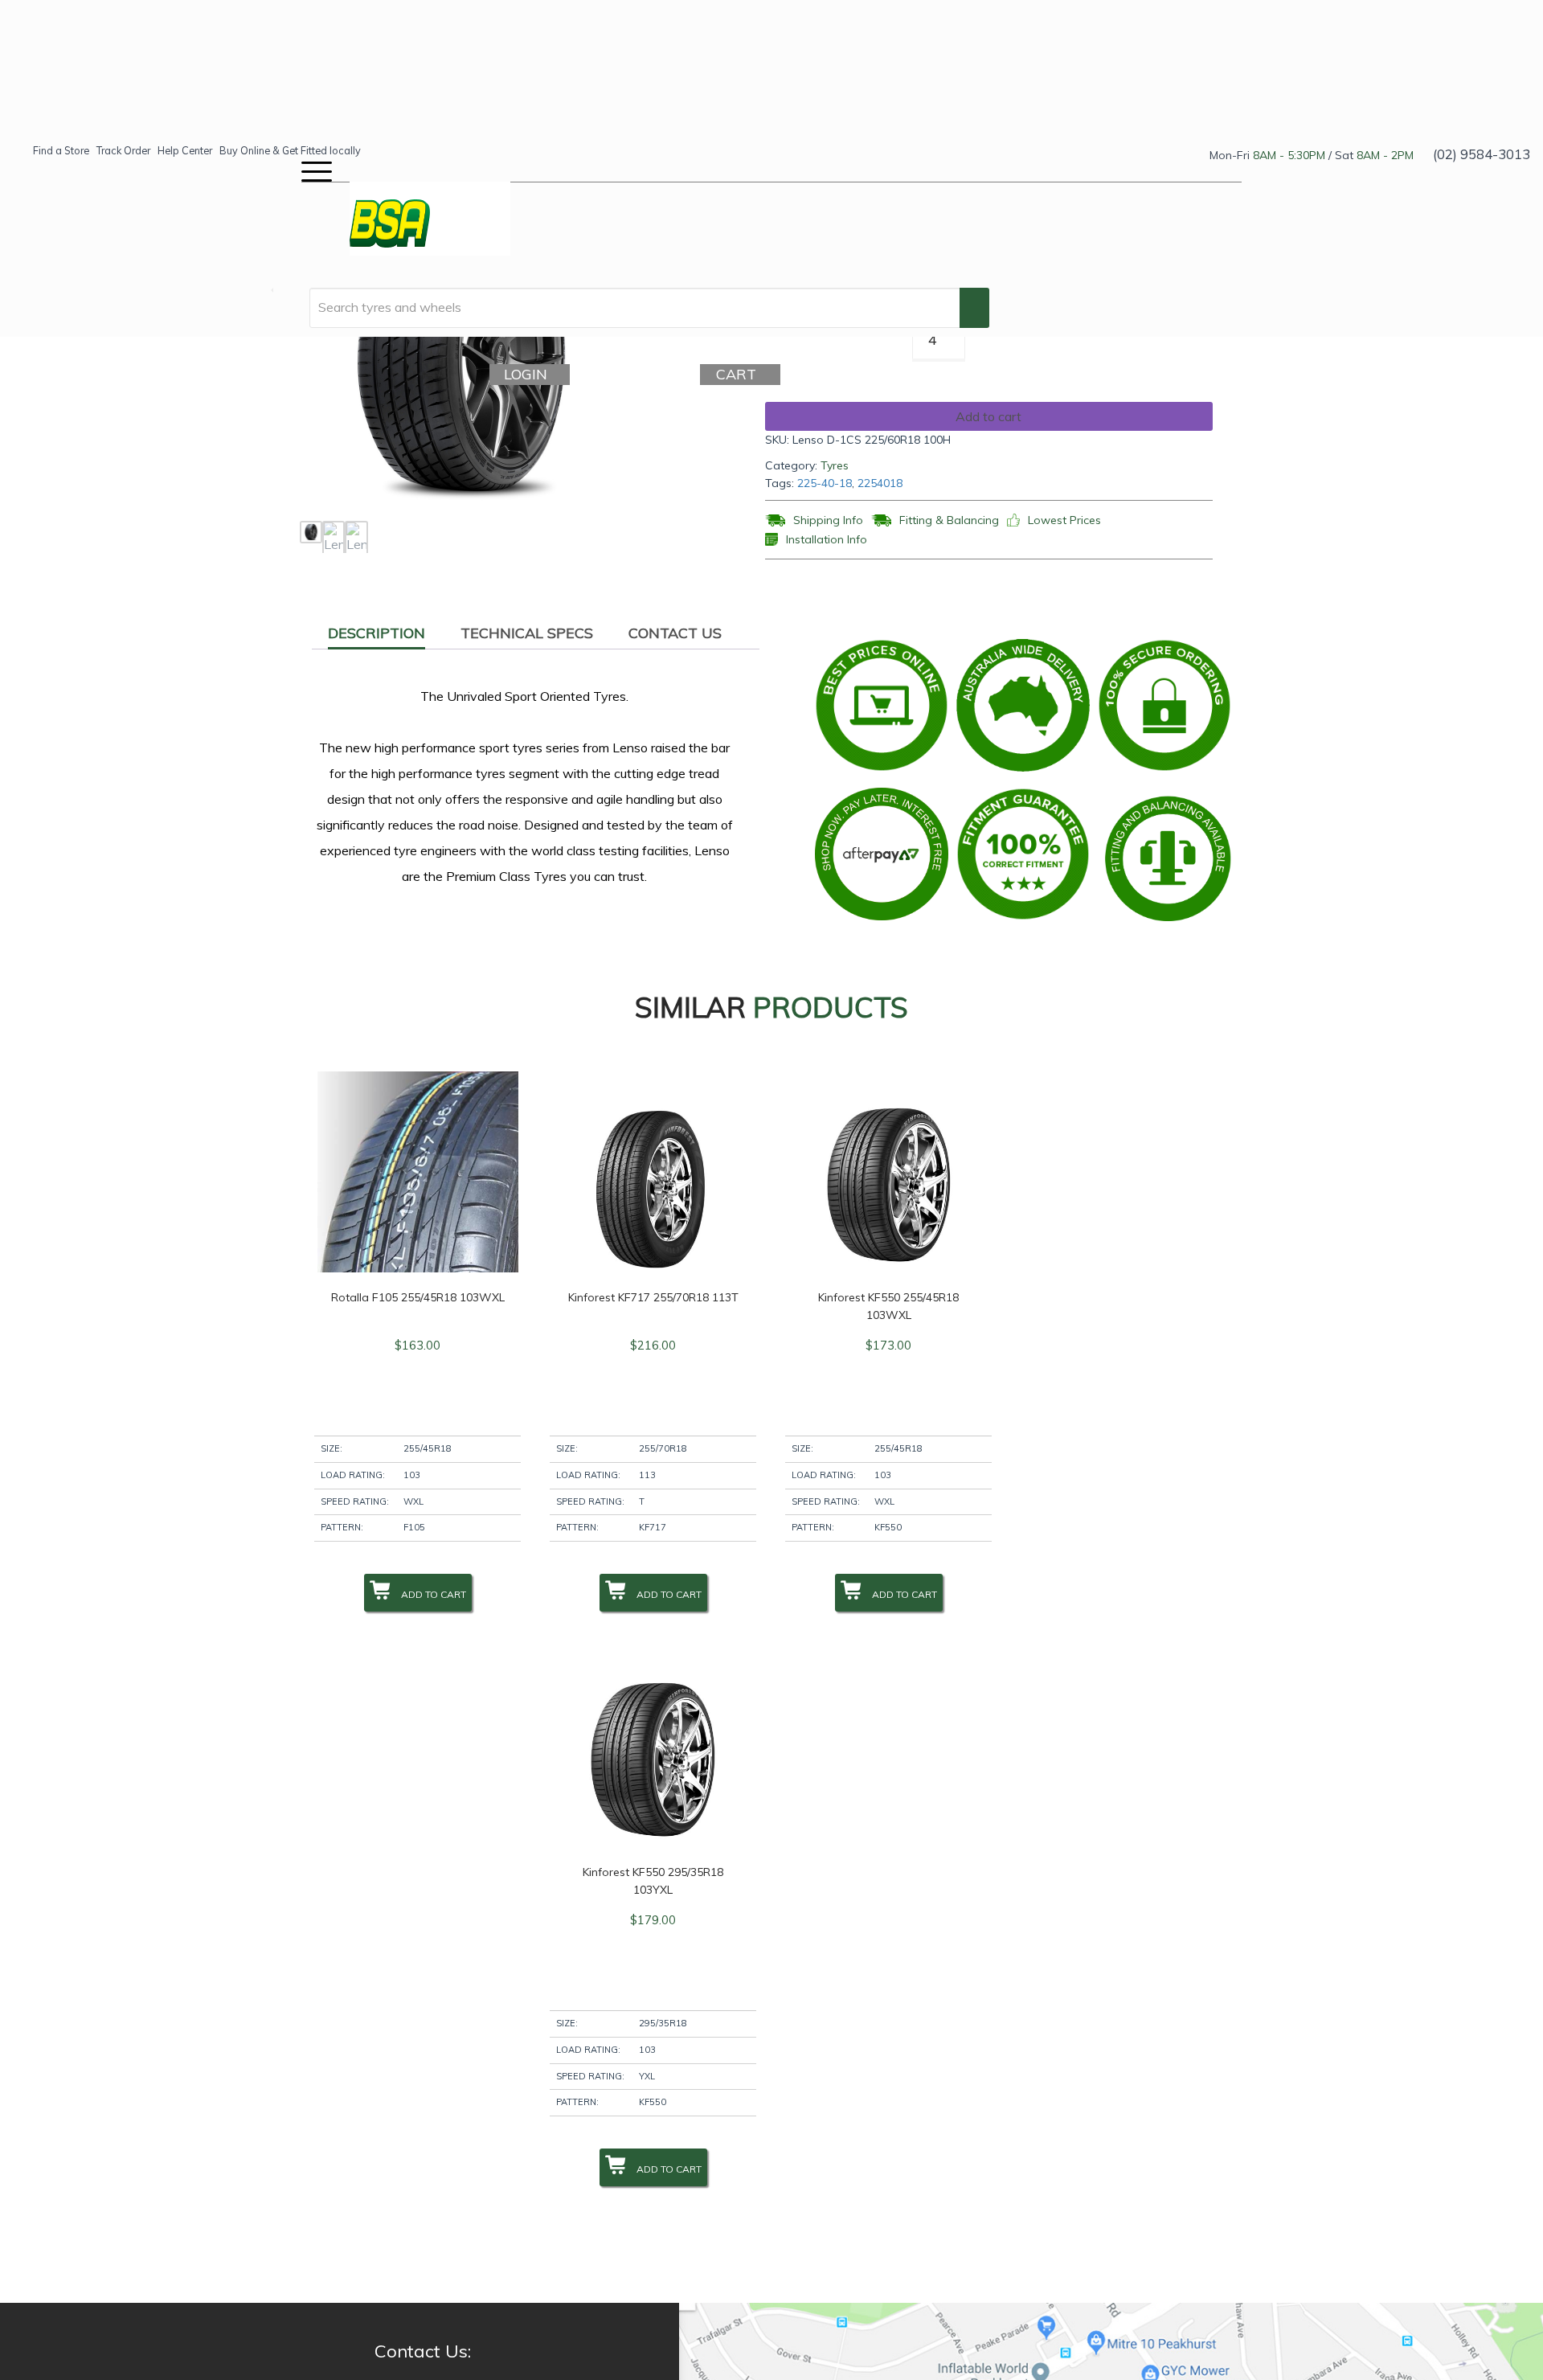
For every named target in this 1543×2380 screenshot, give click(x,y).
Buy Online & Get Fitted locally (290, 150)
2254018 (880, 483)
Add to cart (988, 416)
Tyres (835, 465)
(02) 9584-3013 (1482, 154)
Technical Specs (527, 633)
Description (377, 633)
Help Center (185, 150)
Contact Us (675, 633)
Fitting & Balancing (949, 520)
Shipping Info (828, 520)
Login (530, 374)
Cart (741, 374)
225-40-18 (825, 483)
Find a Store (61, 150)
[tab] (377, 633)
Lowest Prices (1064, 520)
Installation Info (827, 540)
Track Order (123, 150)
